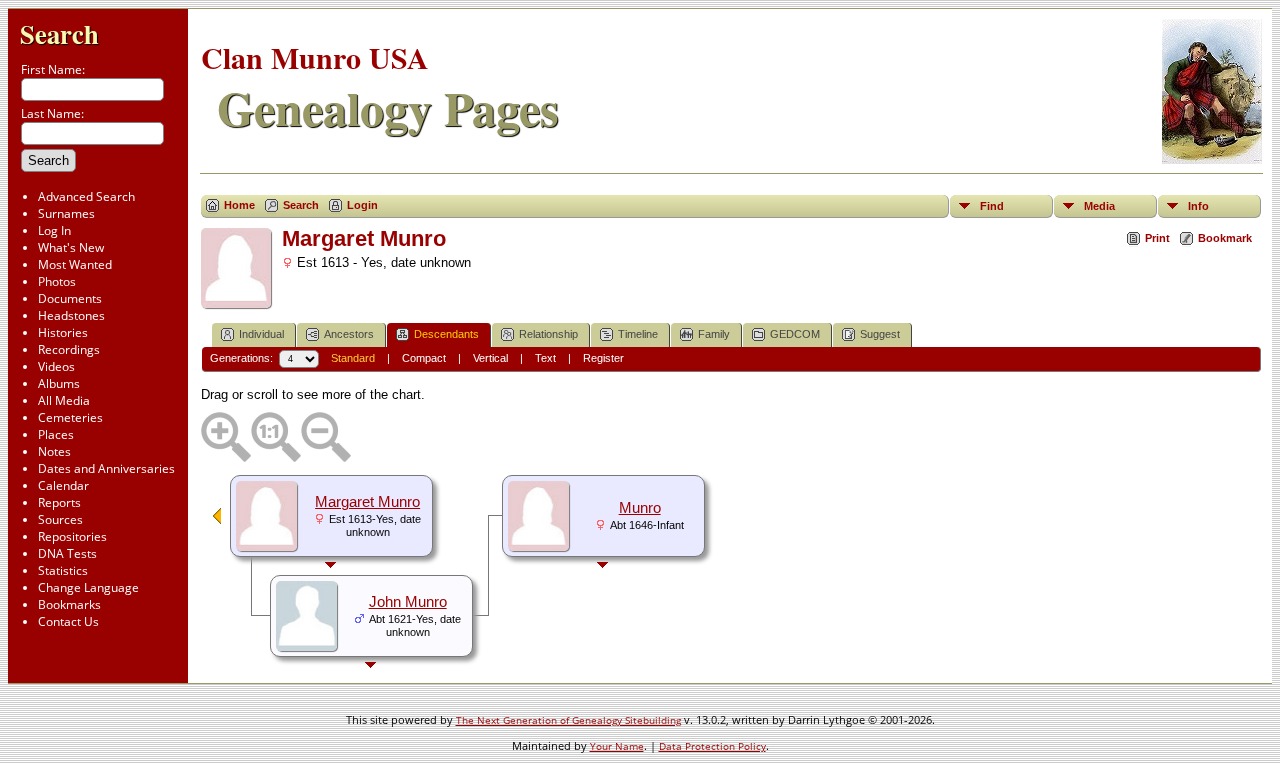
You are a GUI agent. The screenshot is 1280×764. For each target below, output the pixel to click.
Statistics (63, 570)
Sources (60, 519)
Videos (56, 366)
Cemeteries (70, 417)
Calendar (63, 485)
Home (239, 205)
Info (1198, 206)
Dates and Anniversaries (106, 468)
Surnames (66, 213)
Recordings (69, 349)
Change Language (88, 587)
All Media (64, 400)
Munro (640, 508)
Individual (261, 334)
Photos (57, 281)
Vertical (490, 358)
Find (992, 206)
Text (545, 358)
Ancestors (349, 334)
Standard (353, 358)
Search (59, 33)
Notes (54, 451)
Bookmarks (69, 604)
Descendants (446, 334)
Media (1099, 206)
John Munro (408, 602)
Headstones (71, 315)
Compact (424, 358)
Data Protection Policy (712, 746)
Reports (59, 502)
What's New (71, 247)
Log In (54, 230)
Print (1157, 238)
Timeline (638, 334)
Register (603, 358)
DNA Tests (67, 553)
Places (56, 434)
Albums (59, 383)
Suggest (880, 334)
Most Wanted (75, 264)
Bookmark (1225, 238)
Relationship (548, 334)
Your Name (617, 746)
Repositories (72, 536)
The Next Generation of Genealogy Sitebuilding (568, 720)
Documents (70, 298)
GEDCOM (795, 334)
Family (714, 334)
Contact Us (68, 621)
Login (362, 205)
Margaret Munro (367, 502)
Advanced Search (86, 196)
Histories (63, 332)
